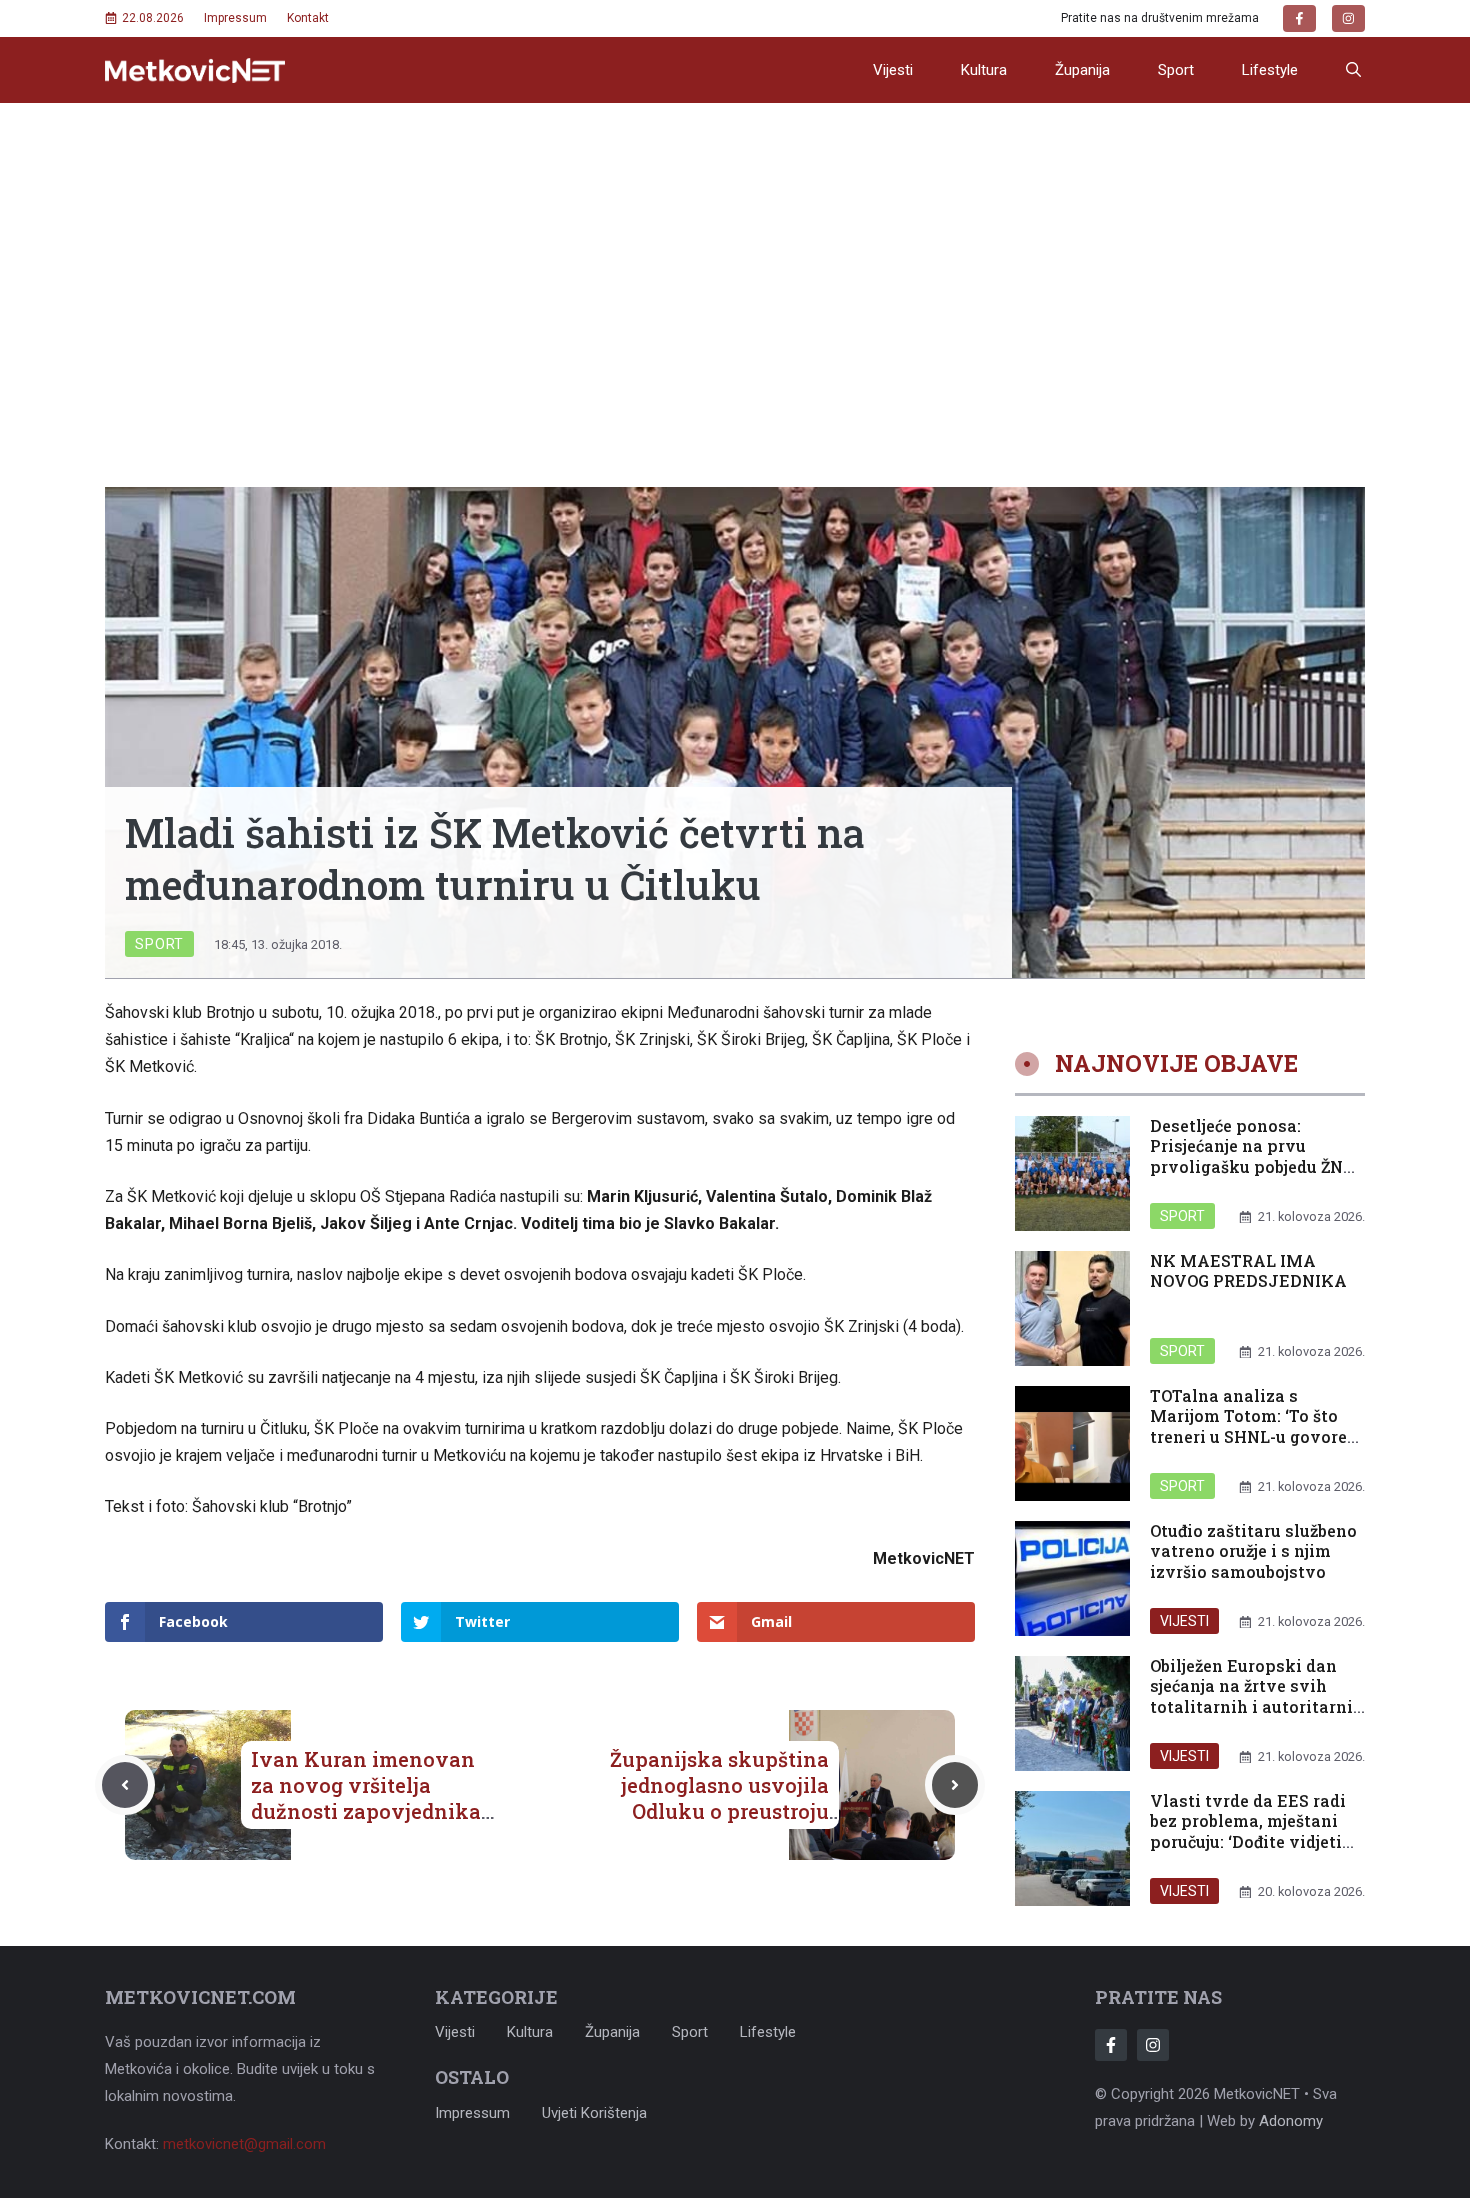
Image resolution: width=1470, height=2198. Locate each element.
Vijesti (893, 70)
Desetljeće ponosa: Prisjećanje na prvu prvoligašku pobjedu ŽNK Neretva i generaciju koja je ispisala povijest (1253, 1167)
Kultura (984, 70)
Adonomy (1291, 2121)
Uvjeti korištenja (594, 2113)
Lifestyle (1270, 70)
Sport (1176, 70)
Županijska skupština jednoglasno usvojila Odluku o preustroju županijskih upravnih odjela (718, 1811)
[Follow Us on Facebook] (1111, 2045)
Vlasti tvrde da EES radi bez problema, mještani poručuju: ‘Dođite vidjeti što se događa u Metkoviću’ (1248, 1842)
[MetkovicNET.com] (195, 70)
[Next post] (955, 1785)
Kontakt (308, 18)
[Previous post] (125, 1785)
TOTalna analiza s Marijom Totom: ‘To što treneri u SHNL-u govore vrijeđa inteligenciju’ (1248, 1426)
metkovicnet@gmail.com (244, 2144)
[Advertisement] (735, 253)
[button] (1353, 70)
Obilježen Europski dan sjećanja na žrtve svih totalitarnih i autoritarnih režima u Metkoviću (1257, 1696)
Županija (1082, 70)
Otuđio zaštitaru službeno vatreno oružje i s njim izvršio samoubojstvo (1253, 1551)
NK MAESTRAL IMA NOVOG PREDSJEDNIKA (1248, 1271)
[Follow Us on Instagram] (1153, 2045)
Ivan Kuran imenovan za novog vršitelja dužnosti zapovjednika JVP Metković (366, 1798)
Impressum (235, 18)
